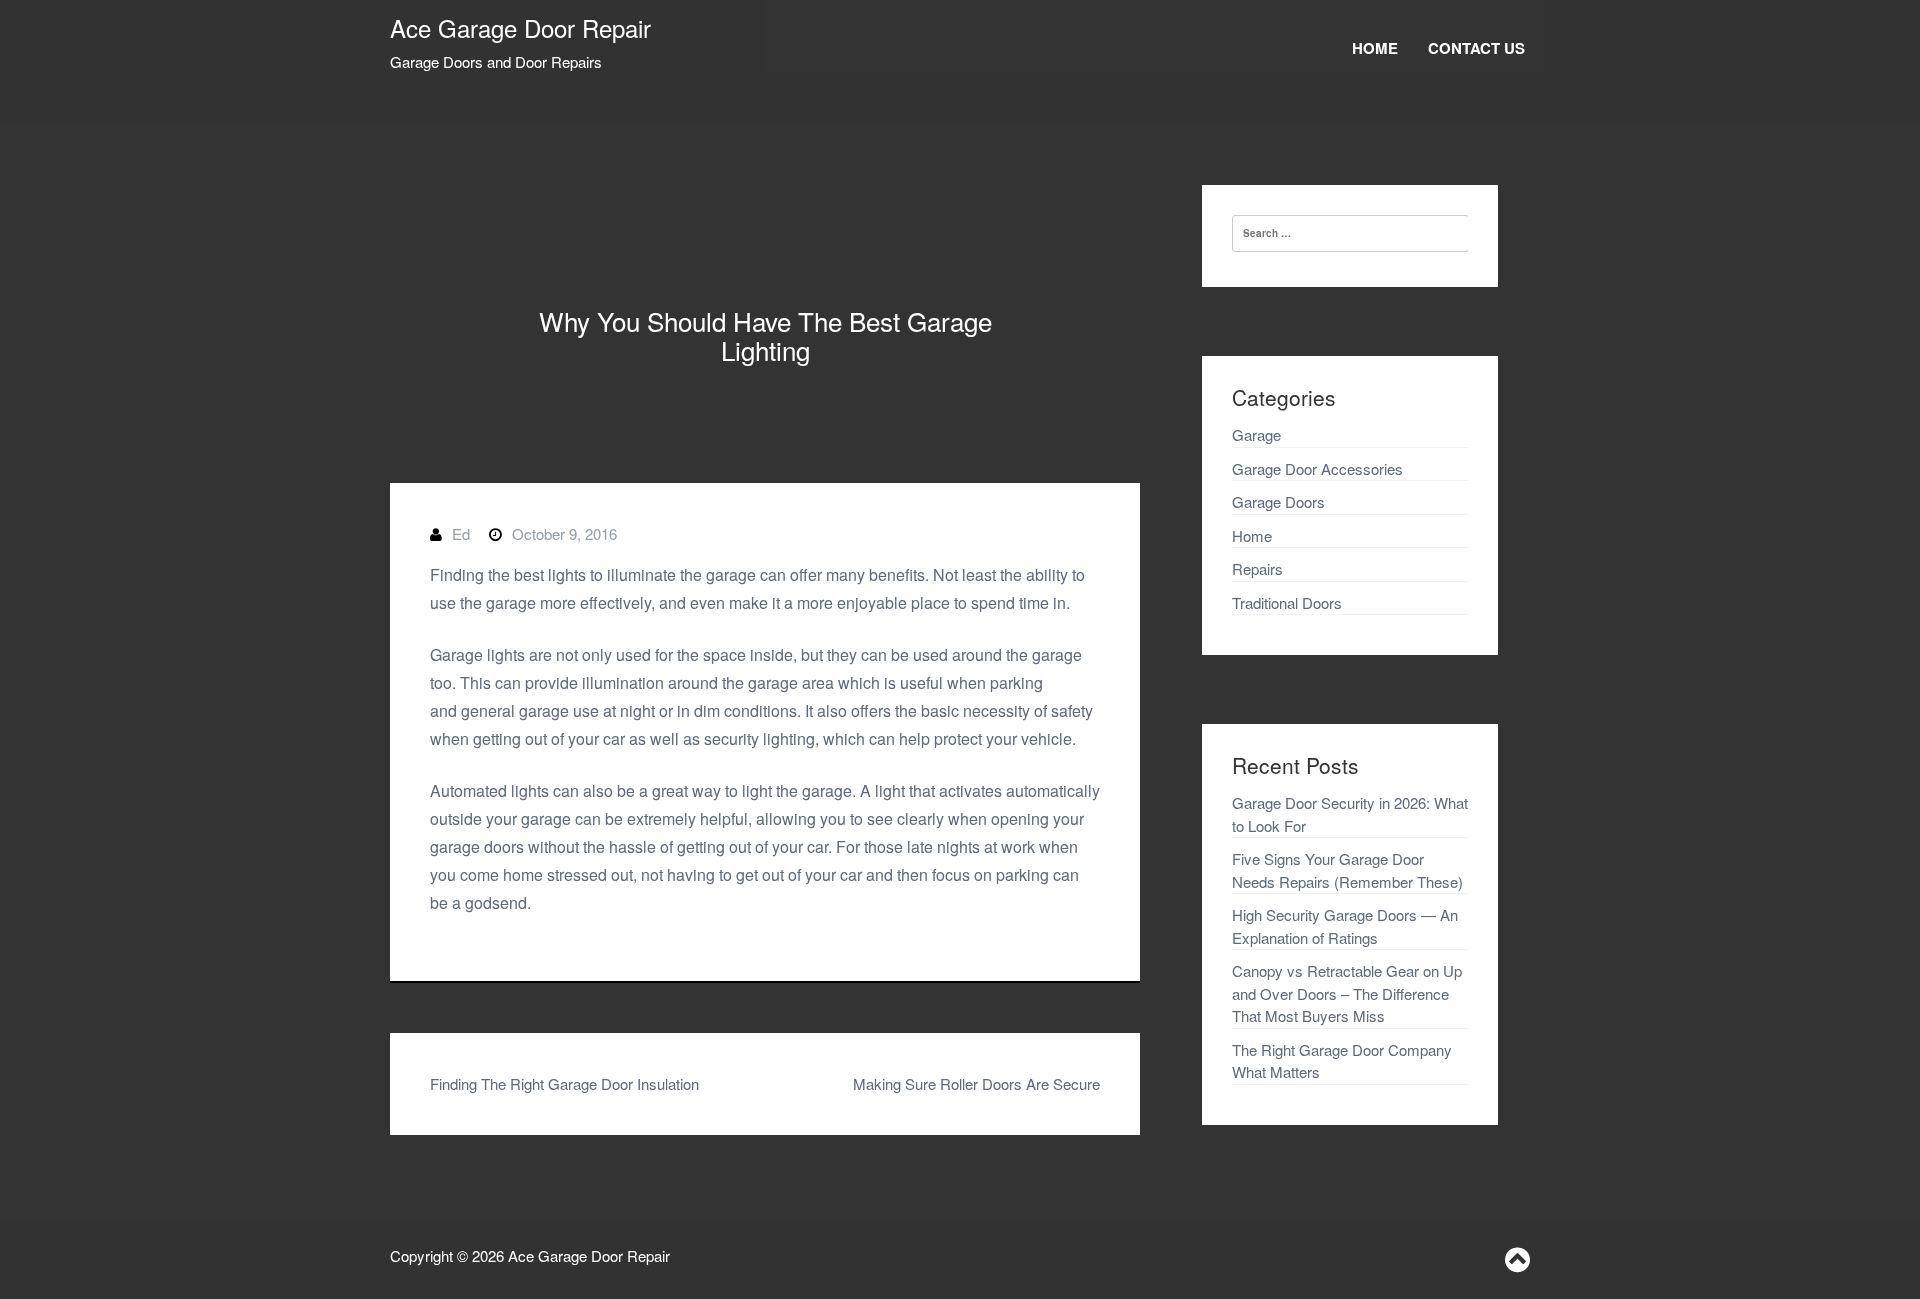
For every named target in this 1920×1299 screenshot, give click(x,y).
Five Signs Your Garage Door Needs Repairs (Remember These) (1347, 870)
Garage (1256, 434)
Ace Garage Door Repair (520, 27)
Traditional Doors (1287, 602)
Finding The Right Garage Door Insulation (564, 1083)
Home (1375, 48)
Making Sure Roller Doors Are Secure (976, 1083)
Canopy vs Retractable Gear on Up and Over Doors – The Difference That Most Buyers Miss (1347, 993)
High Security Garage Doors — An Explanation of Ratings (1345, 926)
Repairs (1257, 568)
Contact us (1476, 48)
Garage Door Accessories (1317, 468)
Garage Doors (1278, 501)
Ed (461, 533)
